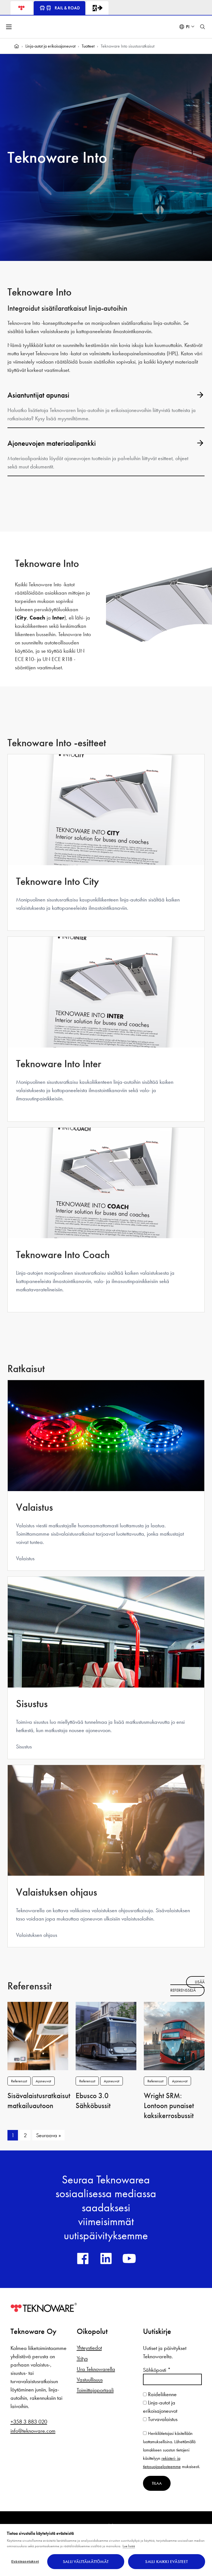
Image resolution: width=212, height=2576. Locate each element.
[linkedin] (106, 2258)
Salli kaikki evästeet (166, 2562)
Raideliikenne (162, 2394)
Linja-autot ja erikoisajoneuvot (50, 46)
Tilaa (157, 2483)
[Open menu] (9, 27)
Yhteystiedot (89, 2348)
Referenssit (19, 2081)
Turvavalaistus (162, 2419)
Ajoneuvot (43, 2081)
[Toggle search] (203, 27)
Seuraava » (49, 2135)
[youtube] (129, 2258)
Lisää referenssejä (187, 1986)
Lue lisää (129, 2546)
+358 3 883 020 (29, 2422)
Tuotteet (88, 46)
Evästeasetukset (25, 2562)
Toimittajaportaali (95, 2390)
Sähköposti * (157, 2370)
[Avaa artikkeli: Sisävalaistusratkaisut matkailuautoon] (38, 2035)
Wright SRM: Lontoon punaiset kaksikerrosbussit (169, 2106)
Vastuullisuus (90, 2380)
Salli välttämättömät (86, 2562)
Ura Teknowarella (96, 2369)
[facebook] (83, 2258)
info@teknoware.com (33, 2431)
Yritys (82, 2358)
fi (188, 27)
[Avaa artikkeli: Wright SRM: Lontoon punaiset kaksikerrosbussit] (174, 2035)
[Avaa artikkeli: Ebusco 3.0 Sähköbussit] (106, 2035)
